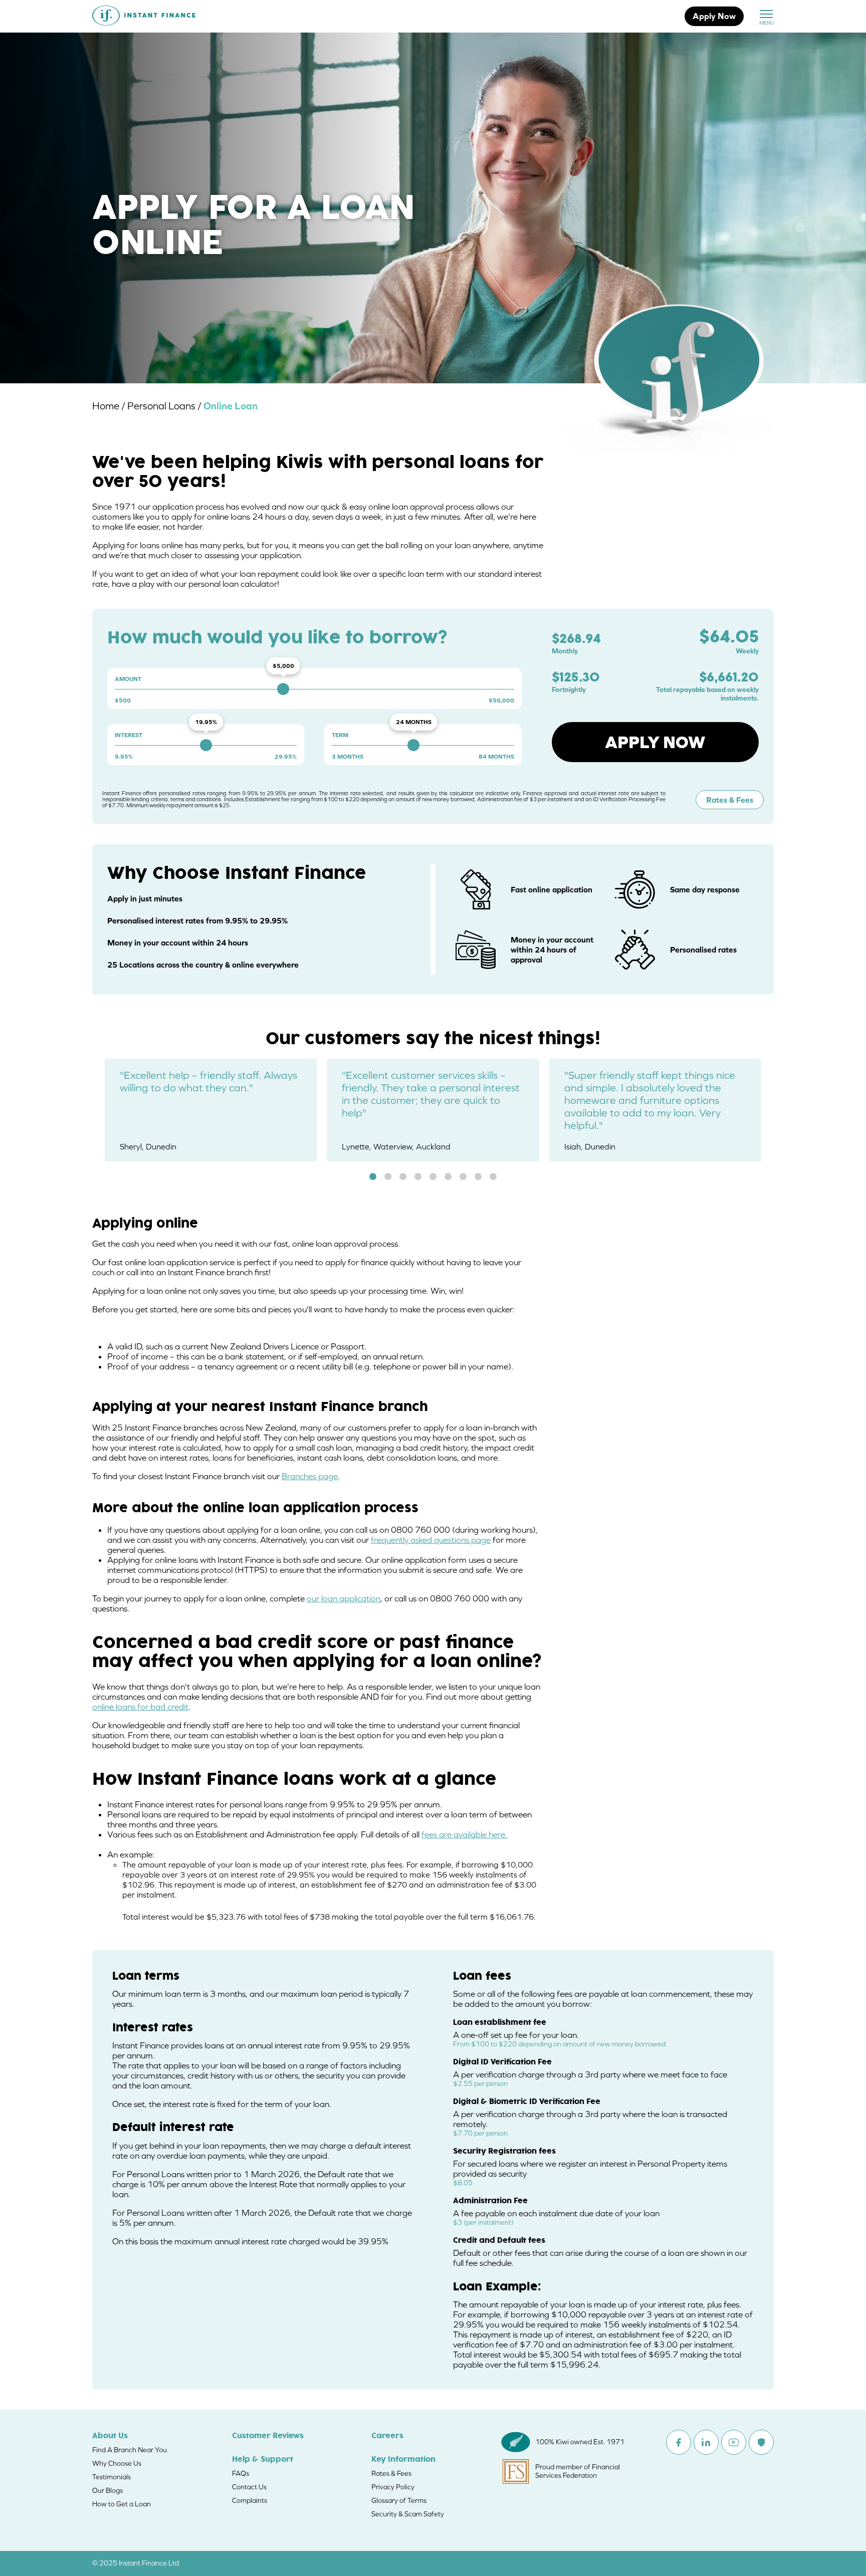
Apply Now (714, 16)
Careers (387, 2436)
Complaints (250, 2500)
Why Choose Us (117, 2463)
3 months (348, 757)
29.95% (286, 757)
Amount (128, 679)
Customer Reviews (268, 2436)
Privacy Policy (393, 2487)
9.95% (124, 757)
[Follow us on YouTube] (734, 2442)
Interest (129, 735)
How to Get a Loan (122, 2504)
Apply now (655, 742)
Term (340, 735)
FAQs (241, 2473)
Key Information (403, 2460)
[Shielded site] (761, 2442)
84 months (496, 757)
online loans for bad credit (140, 1707)
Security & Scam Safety (408, 2514)
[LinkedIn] (706, 2442)
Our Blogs (107, 2490)
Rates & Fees (730, 800)
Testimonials (112, 2477)
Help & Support (263, 2460)
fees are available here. (464, 1834)
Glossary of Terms (399, 2500)
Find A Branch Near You (130, 2450)
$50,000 (501, 700)
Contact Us (249, 2487)
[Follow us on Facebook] (679, 2442)
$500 (123, 700)
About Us (110, 2436)
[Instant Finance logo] (144, 17)
